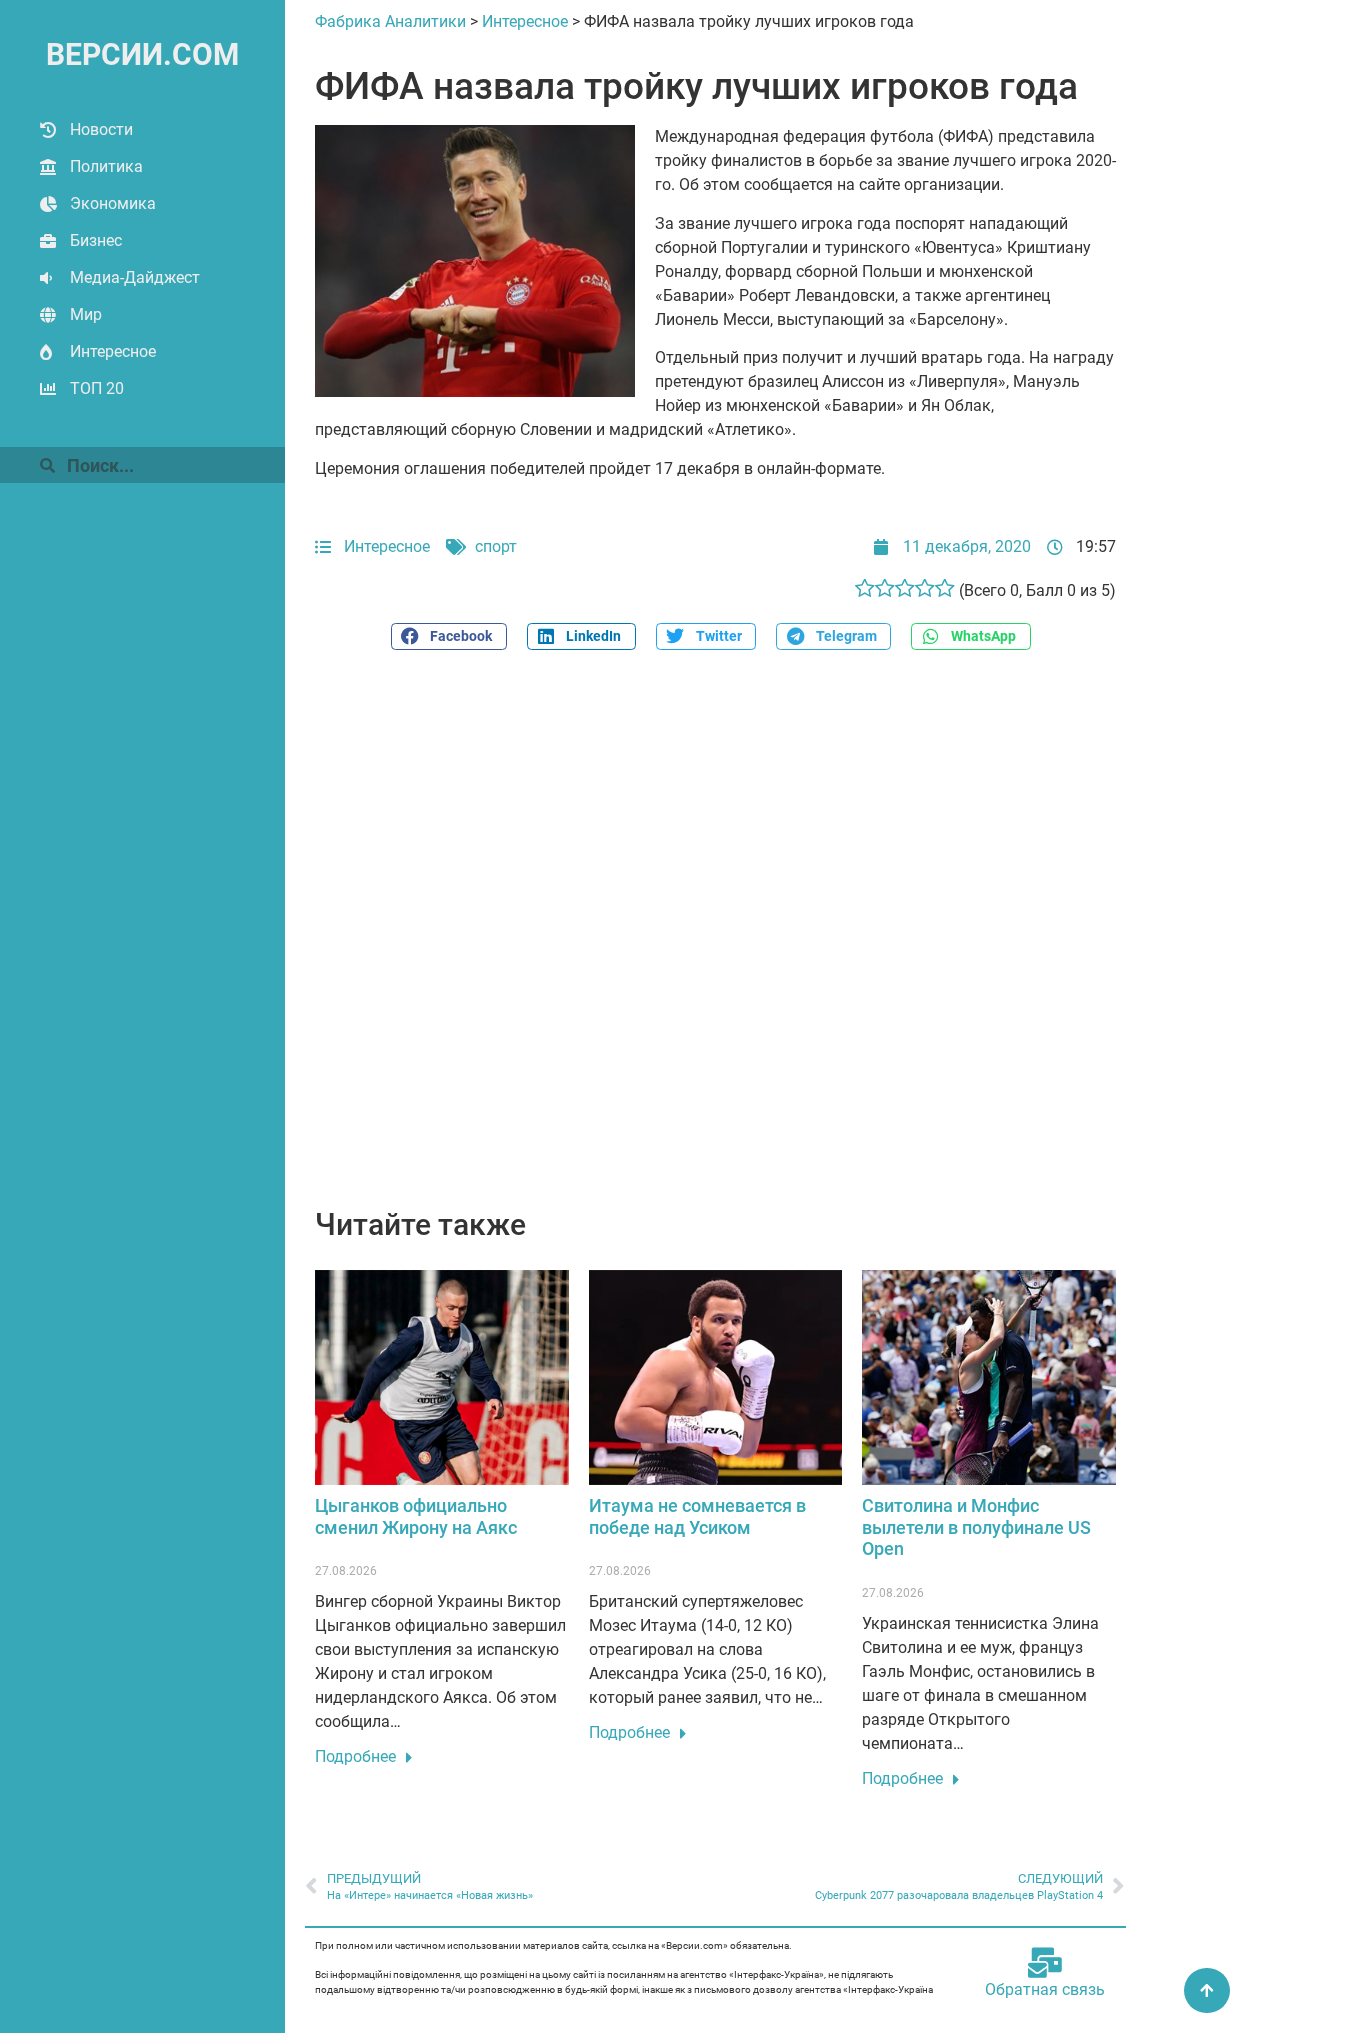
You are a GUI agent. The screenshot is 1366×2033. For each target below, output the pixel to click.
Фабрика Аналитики (390, 21)
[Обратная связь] (1045, 1963)
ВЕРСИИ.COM (142, 54)
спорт (496, 546)
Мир (86, 314)
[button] (449, 636)
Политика (106, 166)
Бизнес (96, 240)
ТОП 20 (97, 388)
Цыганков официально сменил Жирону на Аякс (416, 1516)
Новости (101, 129)
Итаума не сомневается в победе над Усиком (697, 1516)
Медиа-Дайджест (135, 277)
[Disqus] (715, 940)
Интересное (113, 351)
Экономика (113, 203)
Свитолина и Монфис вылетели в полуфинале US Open (976, 1527)
